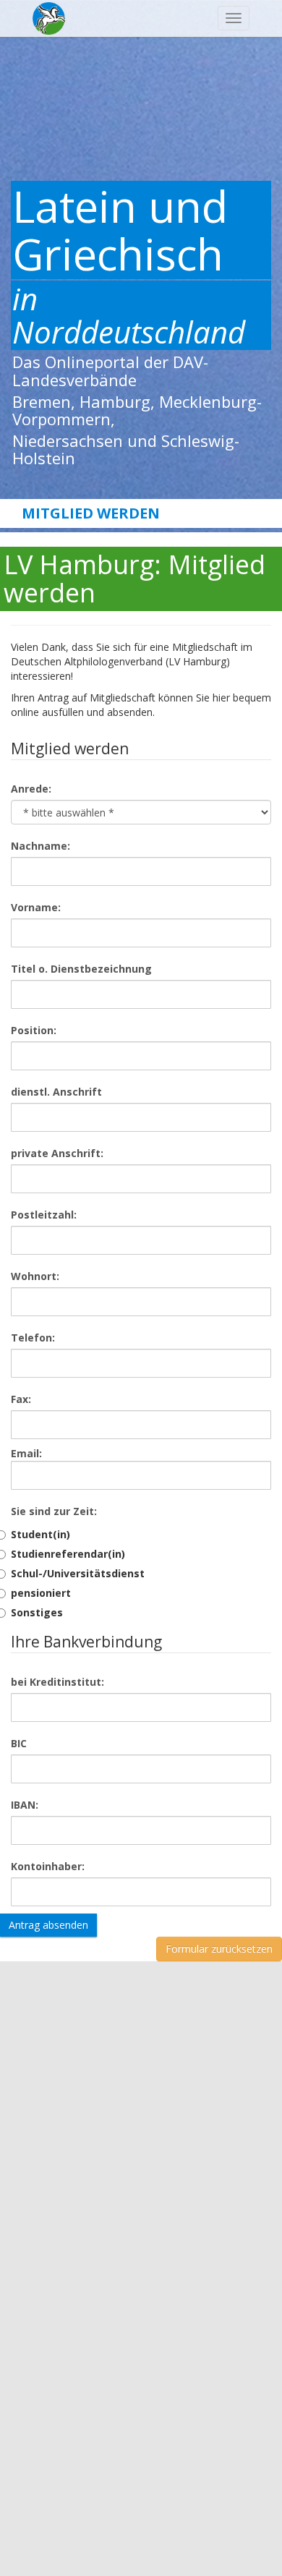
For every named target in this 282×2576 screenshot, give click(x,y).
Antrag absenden (48, 1925)
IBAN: (25, 1805)
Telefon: (33, 1338)
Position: (34, 1030)
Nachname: (40, 846)
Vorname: (36, 907)
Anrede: (31, 789)
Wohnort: (35, 1276)
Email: (26, 1453)
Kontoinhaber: (48, 1866)
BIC (19, 1743)
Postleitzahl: (44, 1215)
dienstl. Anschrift (56, 1092)
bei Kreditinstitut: (57, 1682)
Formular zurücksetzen (219, 1949)
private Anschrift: (57, 1153)
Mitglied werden (91, 513)
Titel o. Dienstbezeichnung (81, 969)
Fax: (21, 1399)
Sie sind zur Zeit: (54, 1511)
